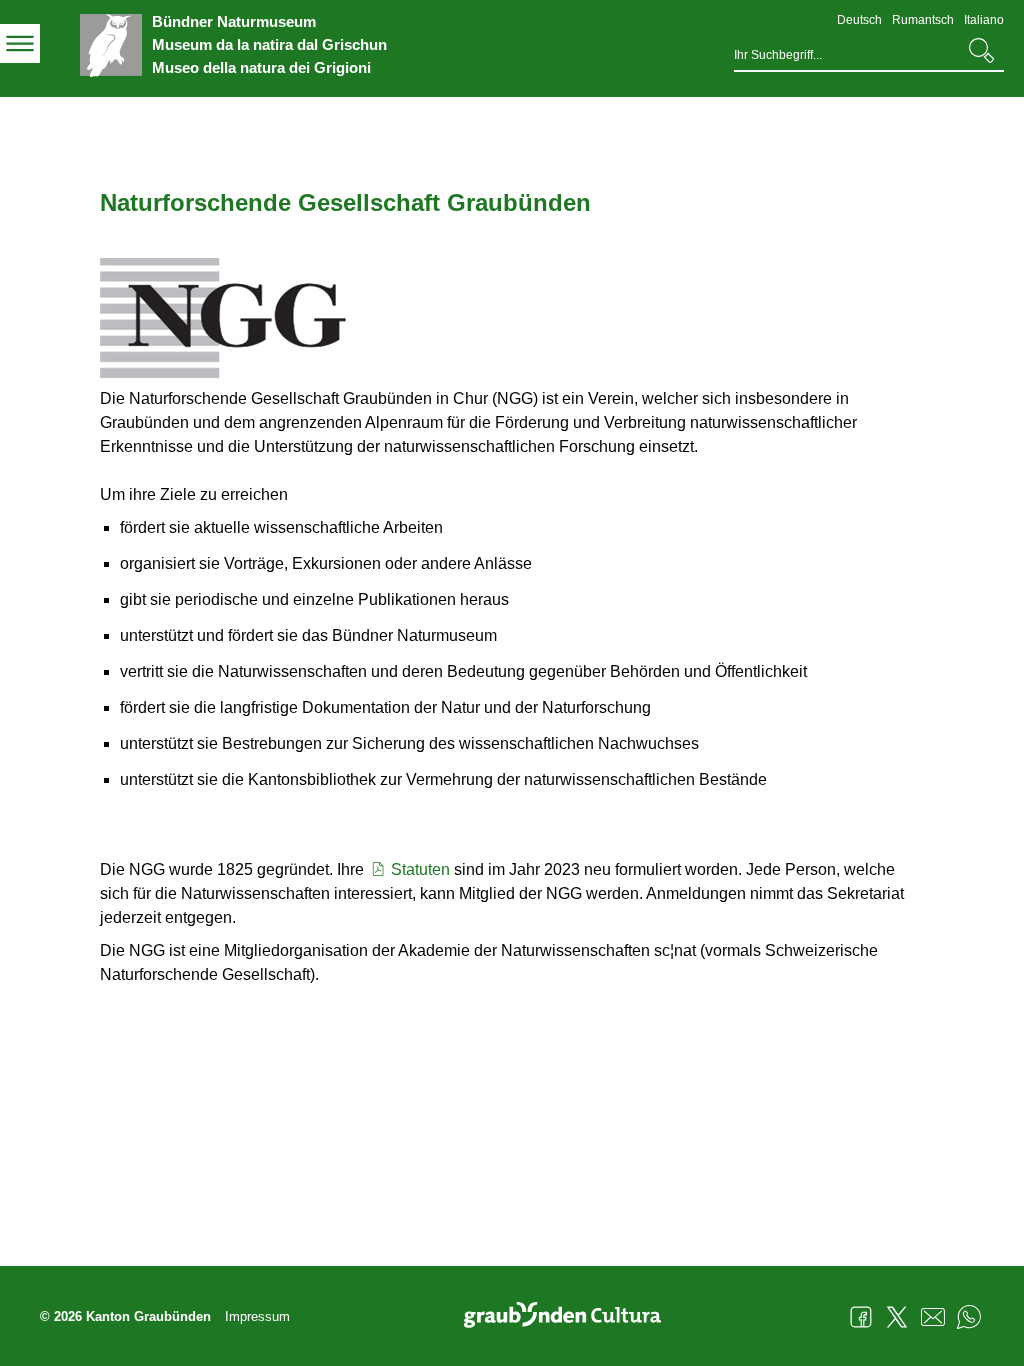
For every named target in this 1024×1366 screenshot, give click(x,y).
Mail (933, 1317)
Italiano (984, 20)
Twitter (897, 1317)
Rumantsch (923, 20)
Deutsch (859, 20)
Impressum (257, 1316)
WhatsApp (969, 1317)
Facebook (861, 1317)
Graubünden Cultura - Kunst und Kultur (570, 1317)
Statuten (420, 869)
